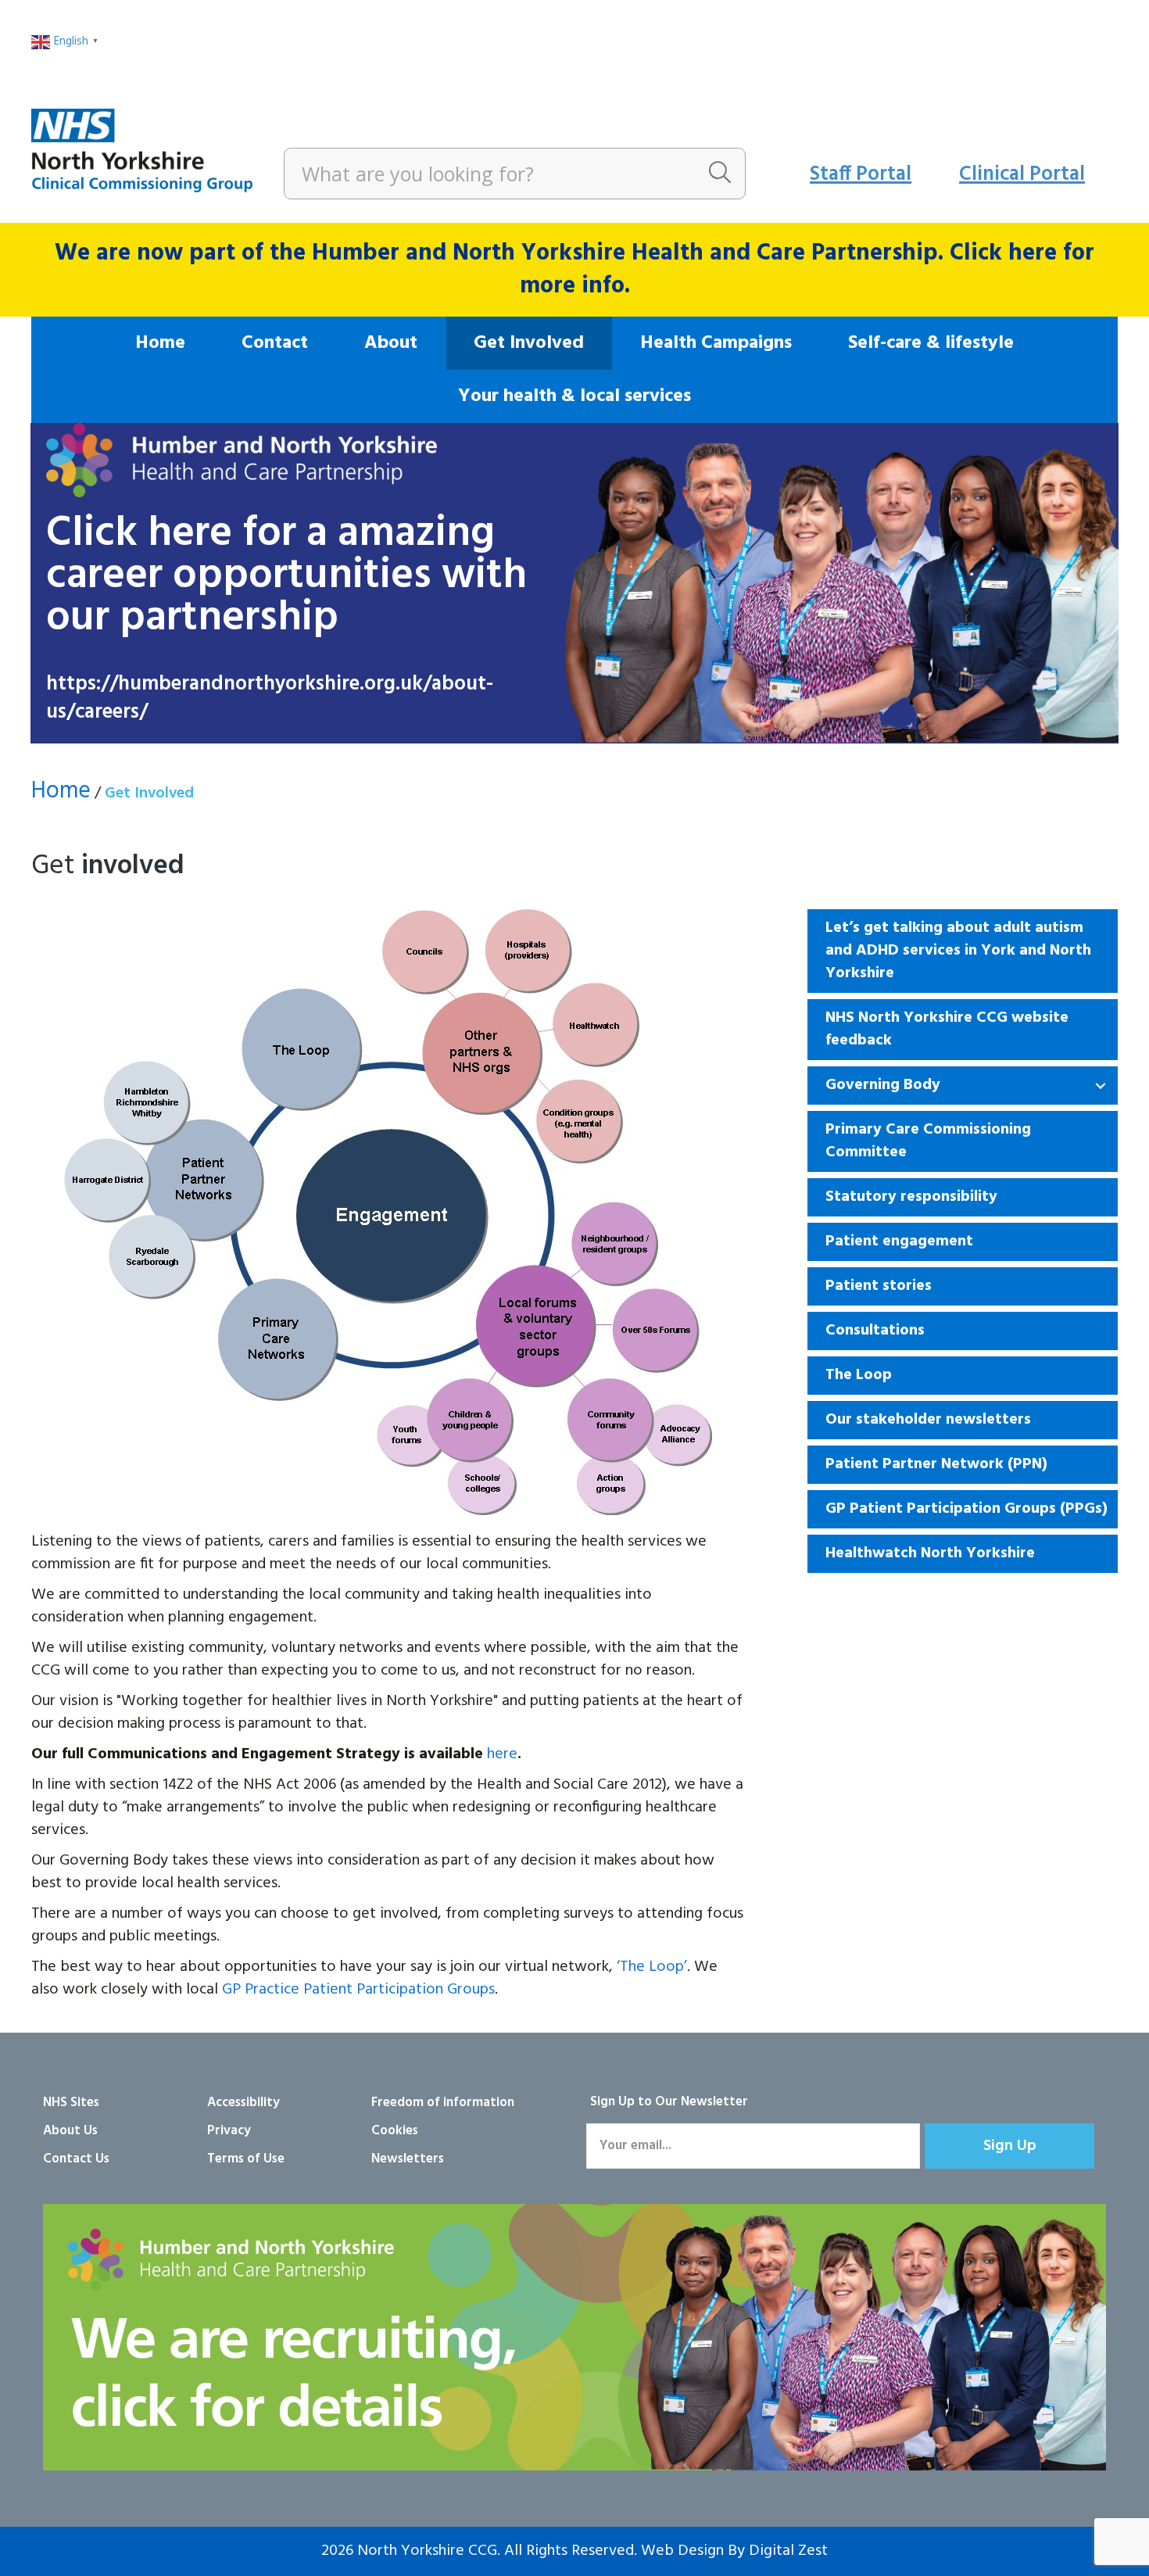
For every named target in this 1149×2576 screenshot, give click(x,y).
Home (160, 343)
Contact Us (76, 2159)
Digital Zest (788, 2551)
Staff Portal (861, 175)
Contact (275, 343)
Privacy (229, 2131)
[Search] (720, 174)
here (502, 1754)
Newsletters (408, 2159)
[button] (1101, 1086)
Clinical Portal (1022, 175)
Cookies (395, 2131)
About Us (70, 2131)
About (391, 343)
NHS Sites (71, 2103)
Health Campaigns (716, 343)
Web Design (682, 2551)
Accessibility (243, 2103)
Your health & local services (574, 396)
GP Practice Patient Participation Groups (358, 1990)
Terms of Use (246, 2159)
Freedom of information (443, 2103)
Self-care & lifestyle (931, 343)
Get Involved (529, 343)
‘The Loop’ (652, 1967)
